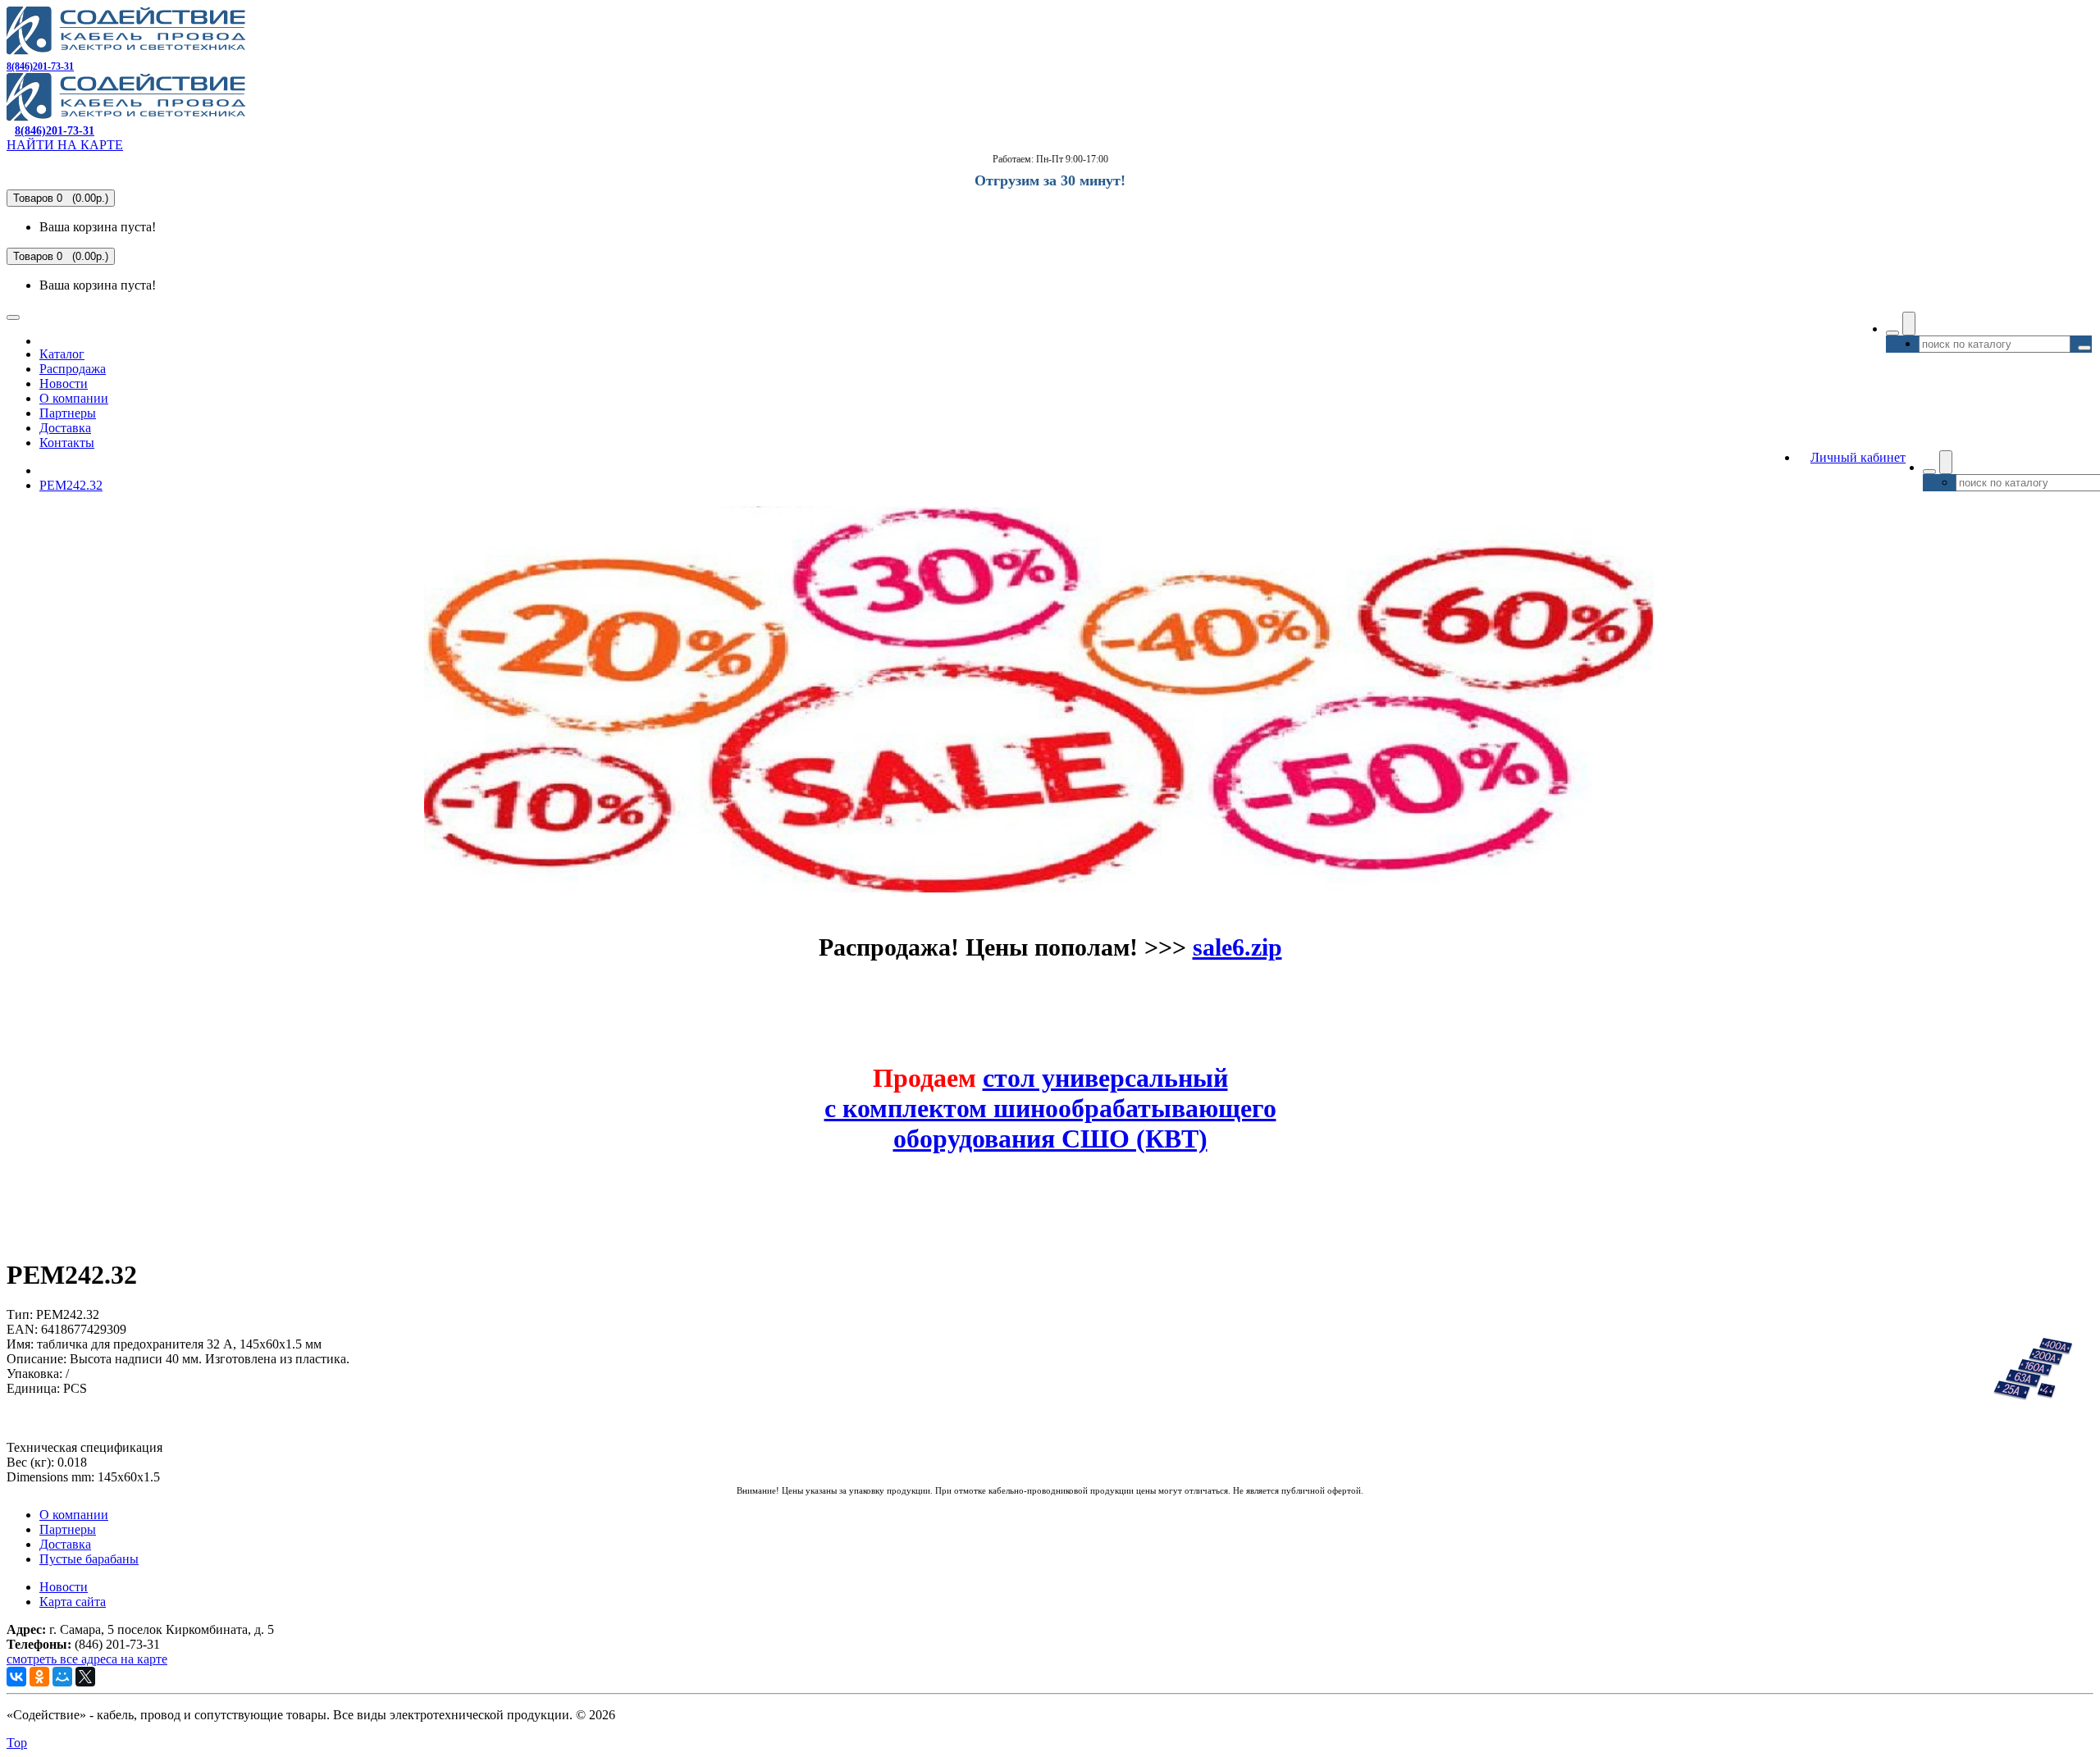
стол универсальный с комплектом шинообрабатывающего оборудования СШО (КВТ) (1050, 1108)
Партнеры (68, 413)
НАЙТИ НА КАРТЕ (65, 145)
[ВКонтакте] (16, 1677)
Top (17, 1743)
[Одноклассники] (39, 1677)
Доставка (65, 428)
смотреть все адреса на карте (87, 1659)
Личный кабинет (1858, 457)
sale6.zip (1237, 947)
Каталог (62, 354)
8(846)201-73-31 (40, 66)
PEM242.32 (71, 485)
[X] (85, 1677)
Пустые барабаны (89, 1559)
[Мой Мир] (62, 1677)
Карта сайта (73, 1602)
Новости (64, 383)
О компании (74, 398)
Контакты (67, 443)
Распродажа (73, 369)
